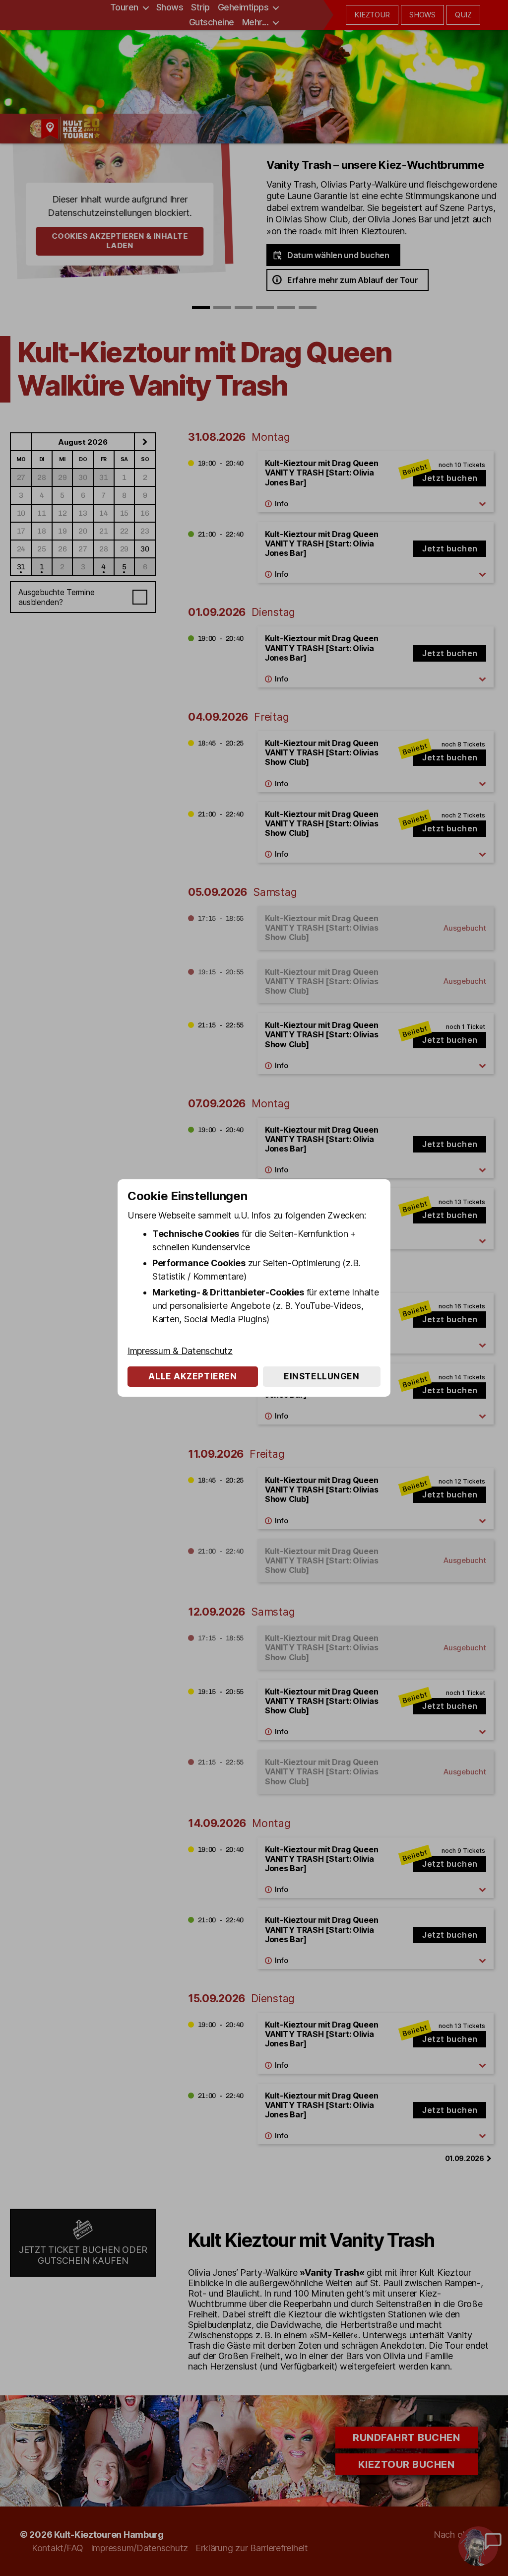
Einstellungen (321, 1376)
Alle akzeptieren (192, 1376)
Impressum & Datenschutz (180, 1351)
